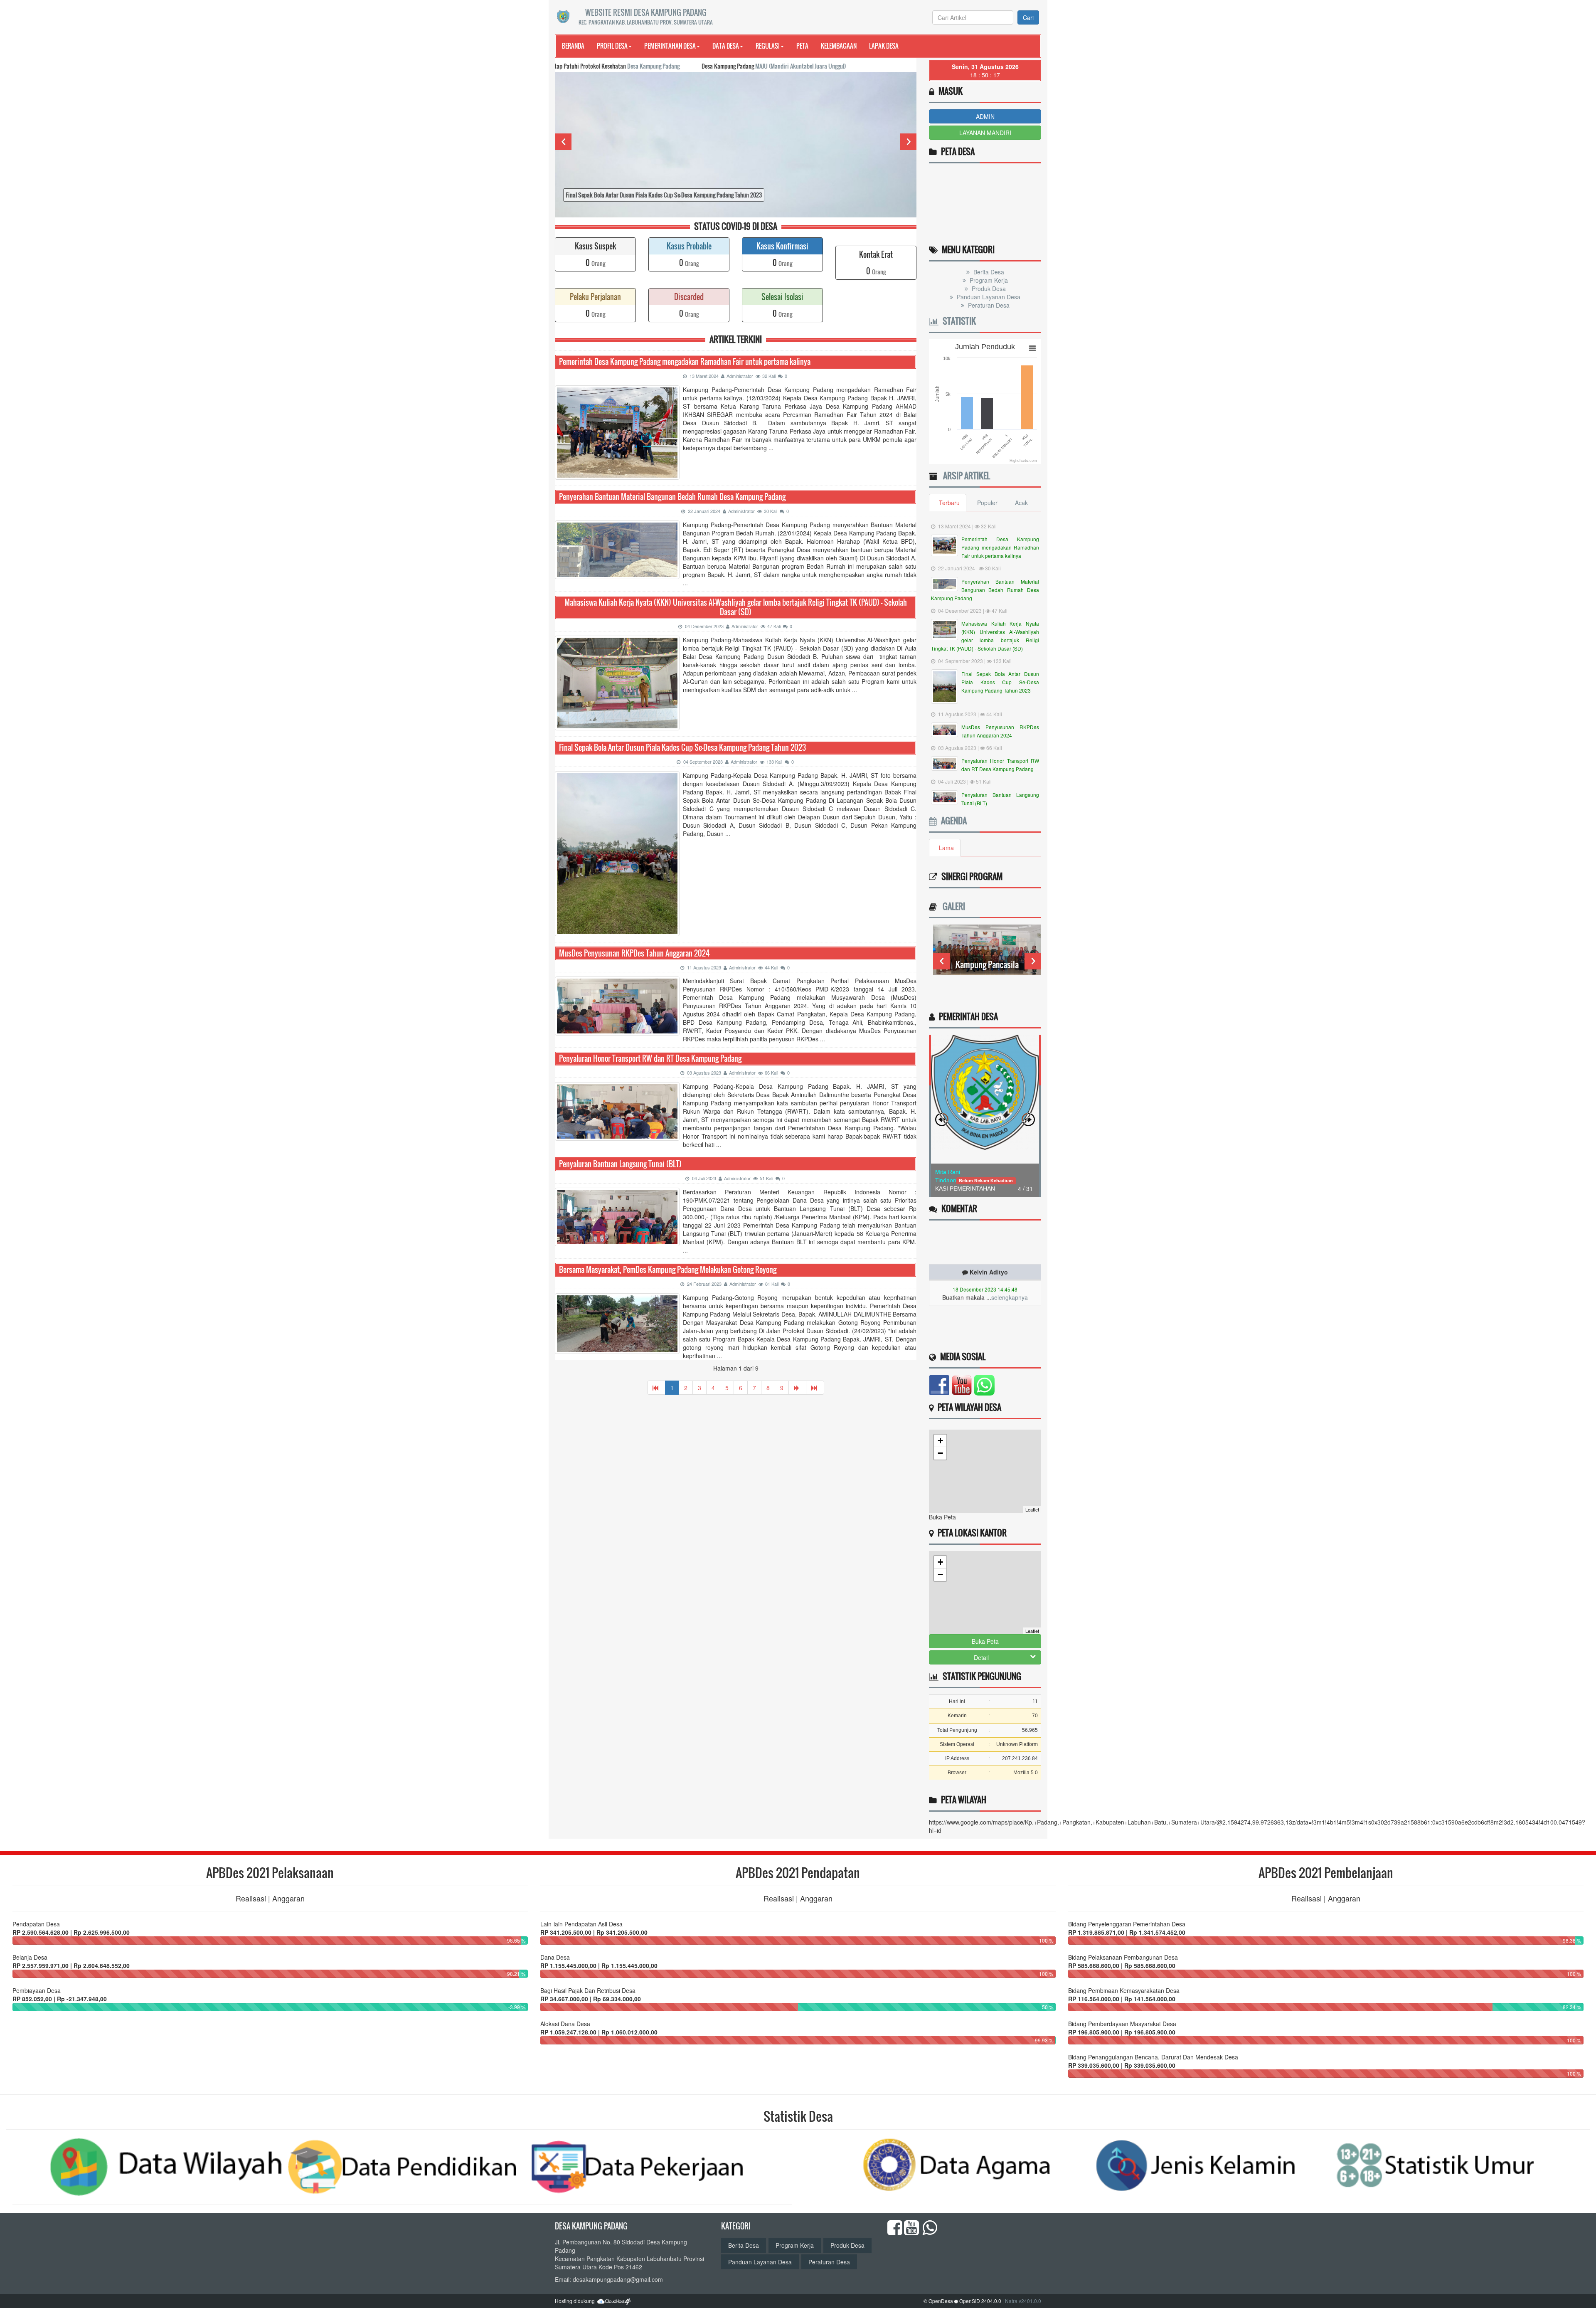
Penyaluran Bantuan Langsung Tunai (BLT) (620, 1164)
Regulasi (768, 46)
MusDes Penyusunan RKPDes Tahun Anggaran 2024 (634, 953)
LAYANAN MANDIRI (985, 133)
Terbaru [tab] (949, 503)
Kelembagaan (839, 46)
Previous (563, 142)
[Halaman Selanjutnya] (797, 1388)
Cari (1028, 17)
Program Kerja (988, 280)
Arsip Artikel (964, 476)
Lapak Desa (884, 46)
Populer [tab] (987, 503)
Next (908, 142)
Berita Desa (988, 272)
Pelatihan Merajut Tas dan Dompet (987, 969)
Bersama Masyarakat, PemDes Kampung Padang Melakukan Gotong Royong (668, 1270)
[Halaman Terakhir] (815, 1388)
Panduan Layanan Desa (988, 297)
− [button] (940, 1453)
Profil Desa (612, 46)
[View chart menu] (1032, 348)
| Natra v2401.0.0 (1022, 2301)
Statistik (957, 321)
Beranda (573, 46)
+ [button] (940, 1441)
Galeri (952, 906)
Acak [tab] (1021, 503)
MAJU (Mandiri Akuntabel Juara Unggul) (686, 66)
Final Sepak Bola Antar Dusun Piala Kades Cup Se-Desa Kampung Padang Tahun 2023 (682, 748)
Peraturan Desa (988, 305)
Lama (946, 848)
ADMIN (985, 116)
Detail (981, 1657)
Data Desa (726, 46)
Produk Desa (988, 288)
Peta (802, 46)
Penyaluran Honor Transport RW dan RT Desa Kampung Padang (650, 1059)
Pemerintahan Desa (670, 46)
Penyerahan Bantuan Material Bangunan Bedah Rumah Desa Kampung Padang (672, 497)
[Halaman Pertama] (656, 1388)
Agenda (952, 821)
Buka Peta (985, 1641)
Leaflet (1032, 1509)
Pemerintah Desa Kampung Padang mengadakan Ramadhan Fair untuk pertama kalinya (685, 362)
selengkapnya (1010, 1240)
